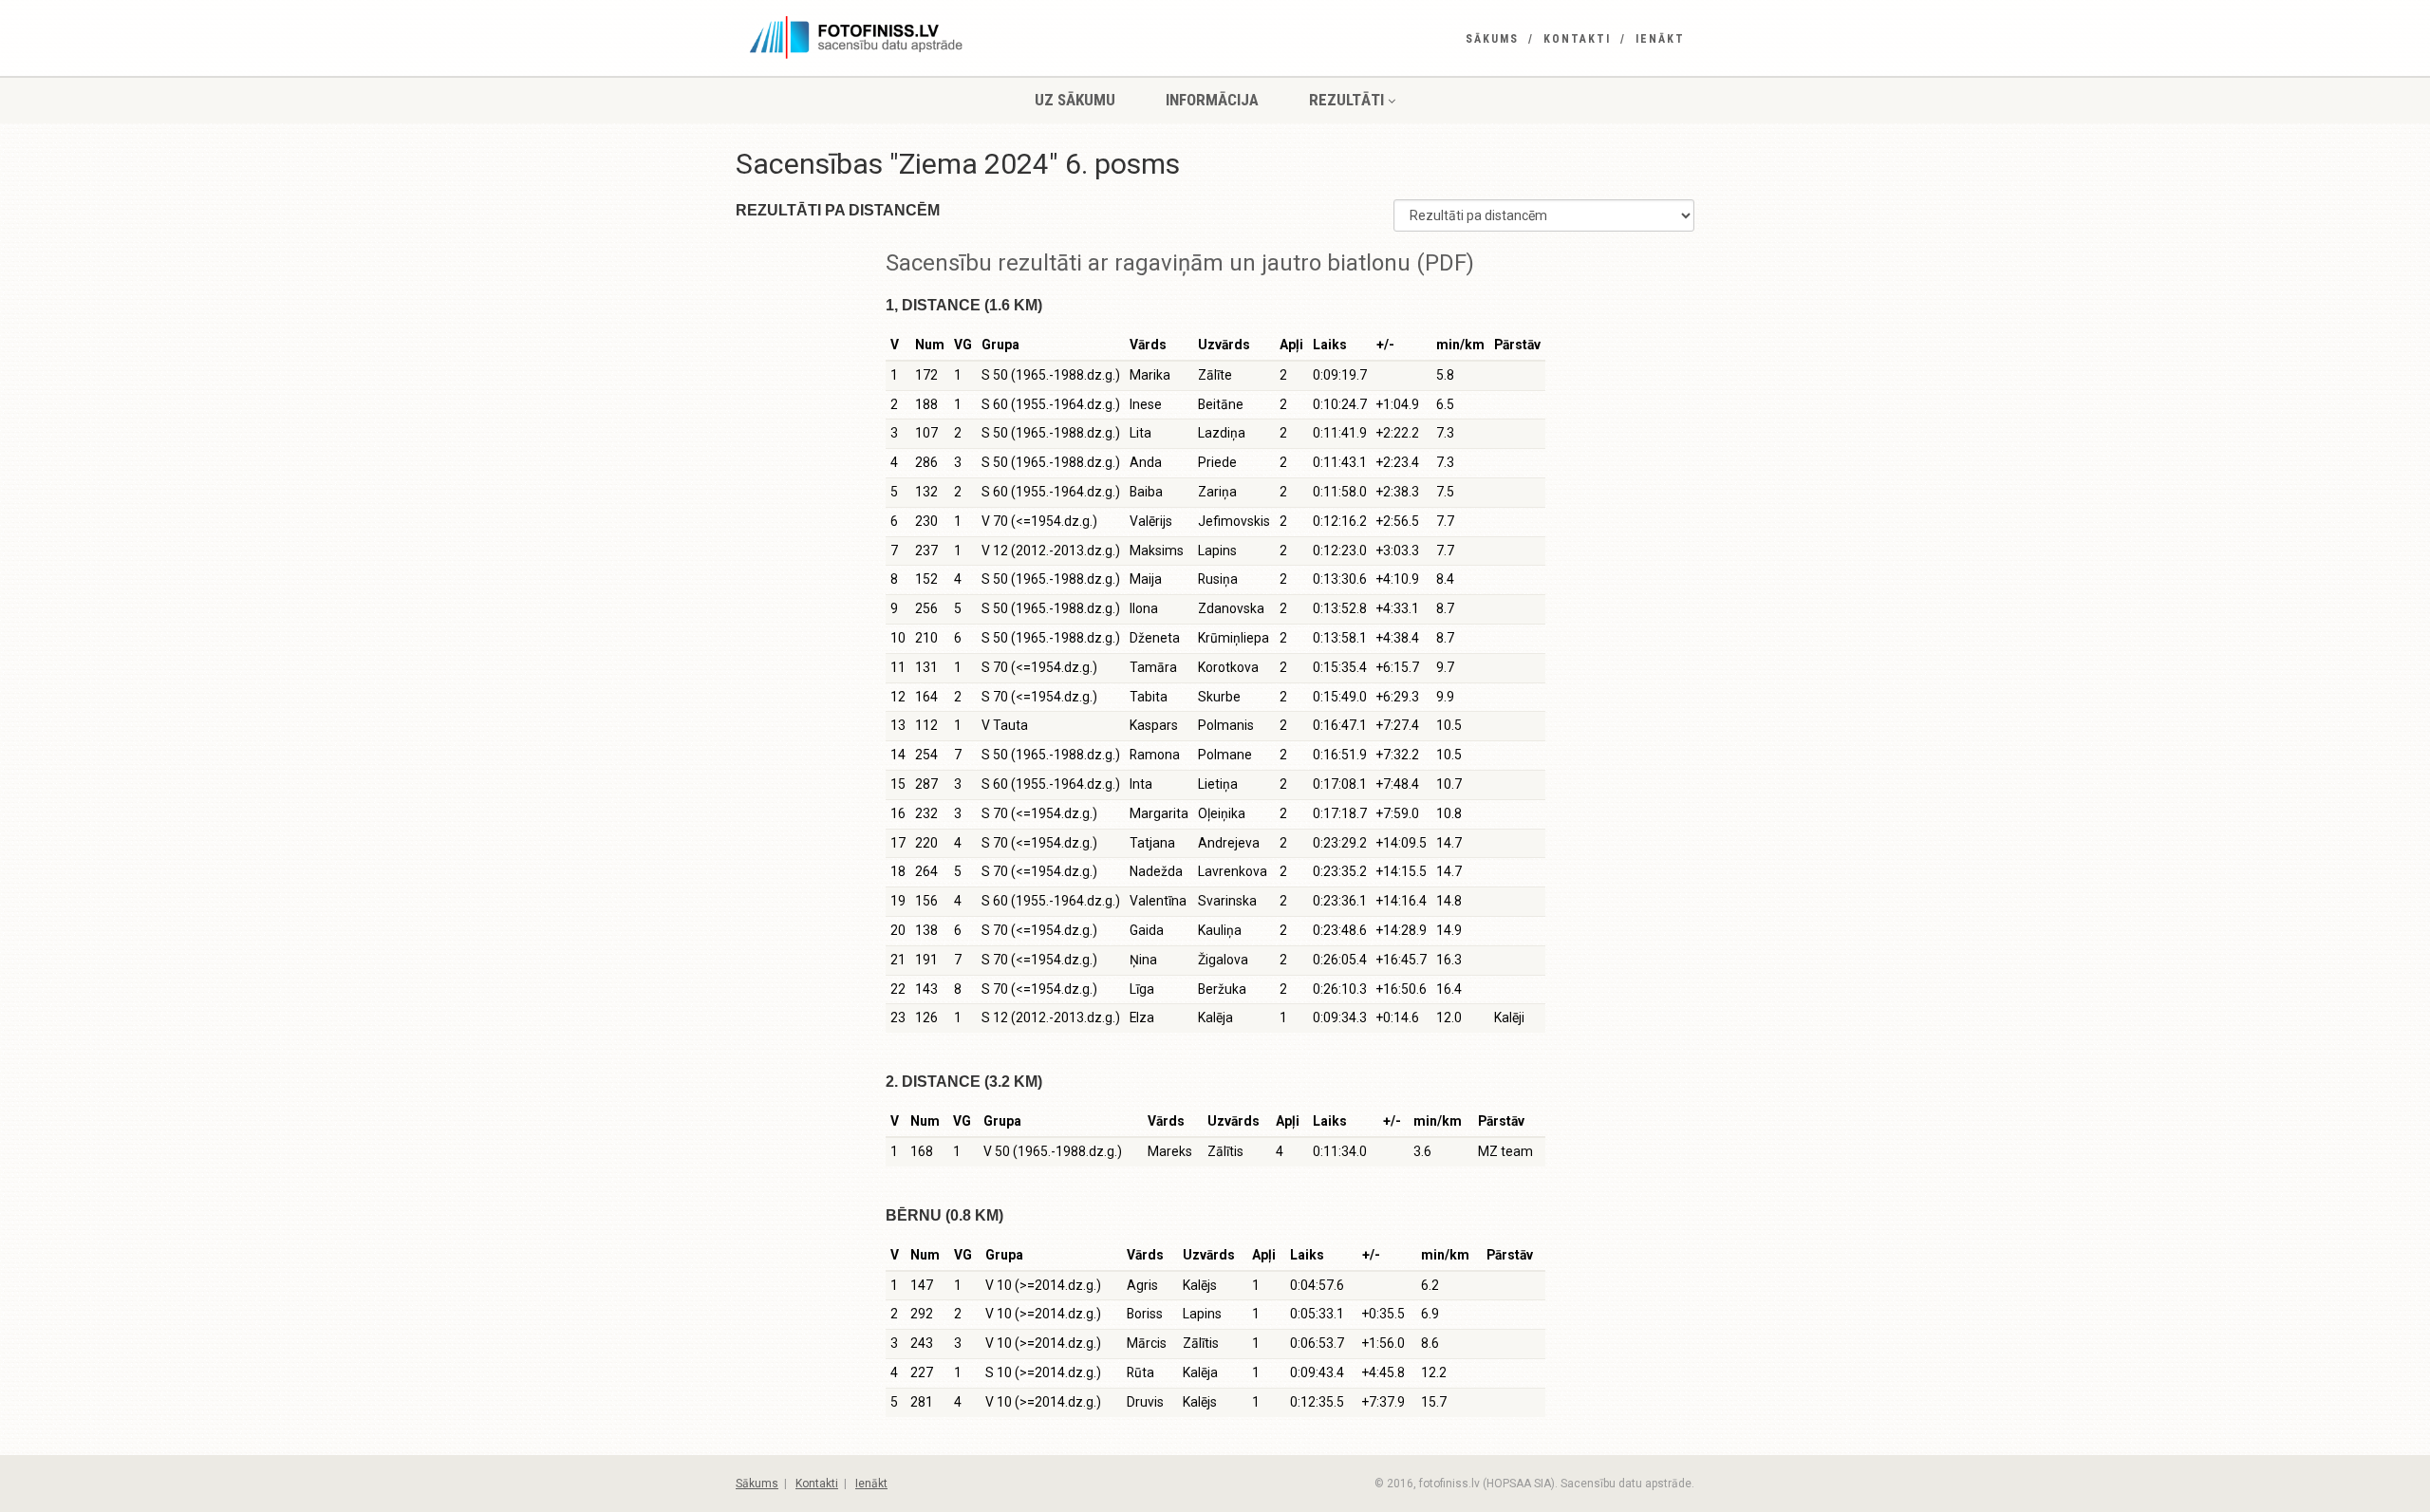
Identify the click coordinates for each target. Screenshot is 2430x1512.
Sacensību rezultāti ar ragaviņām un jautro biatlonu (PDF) (1180, 263)
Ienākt (1660, 39)
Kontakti (1577, 39)
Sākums (1492, 39)
